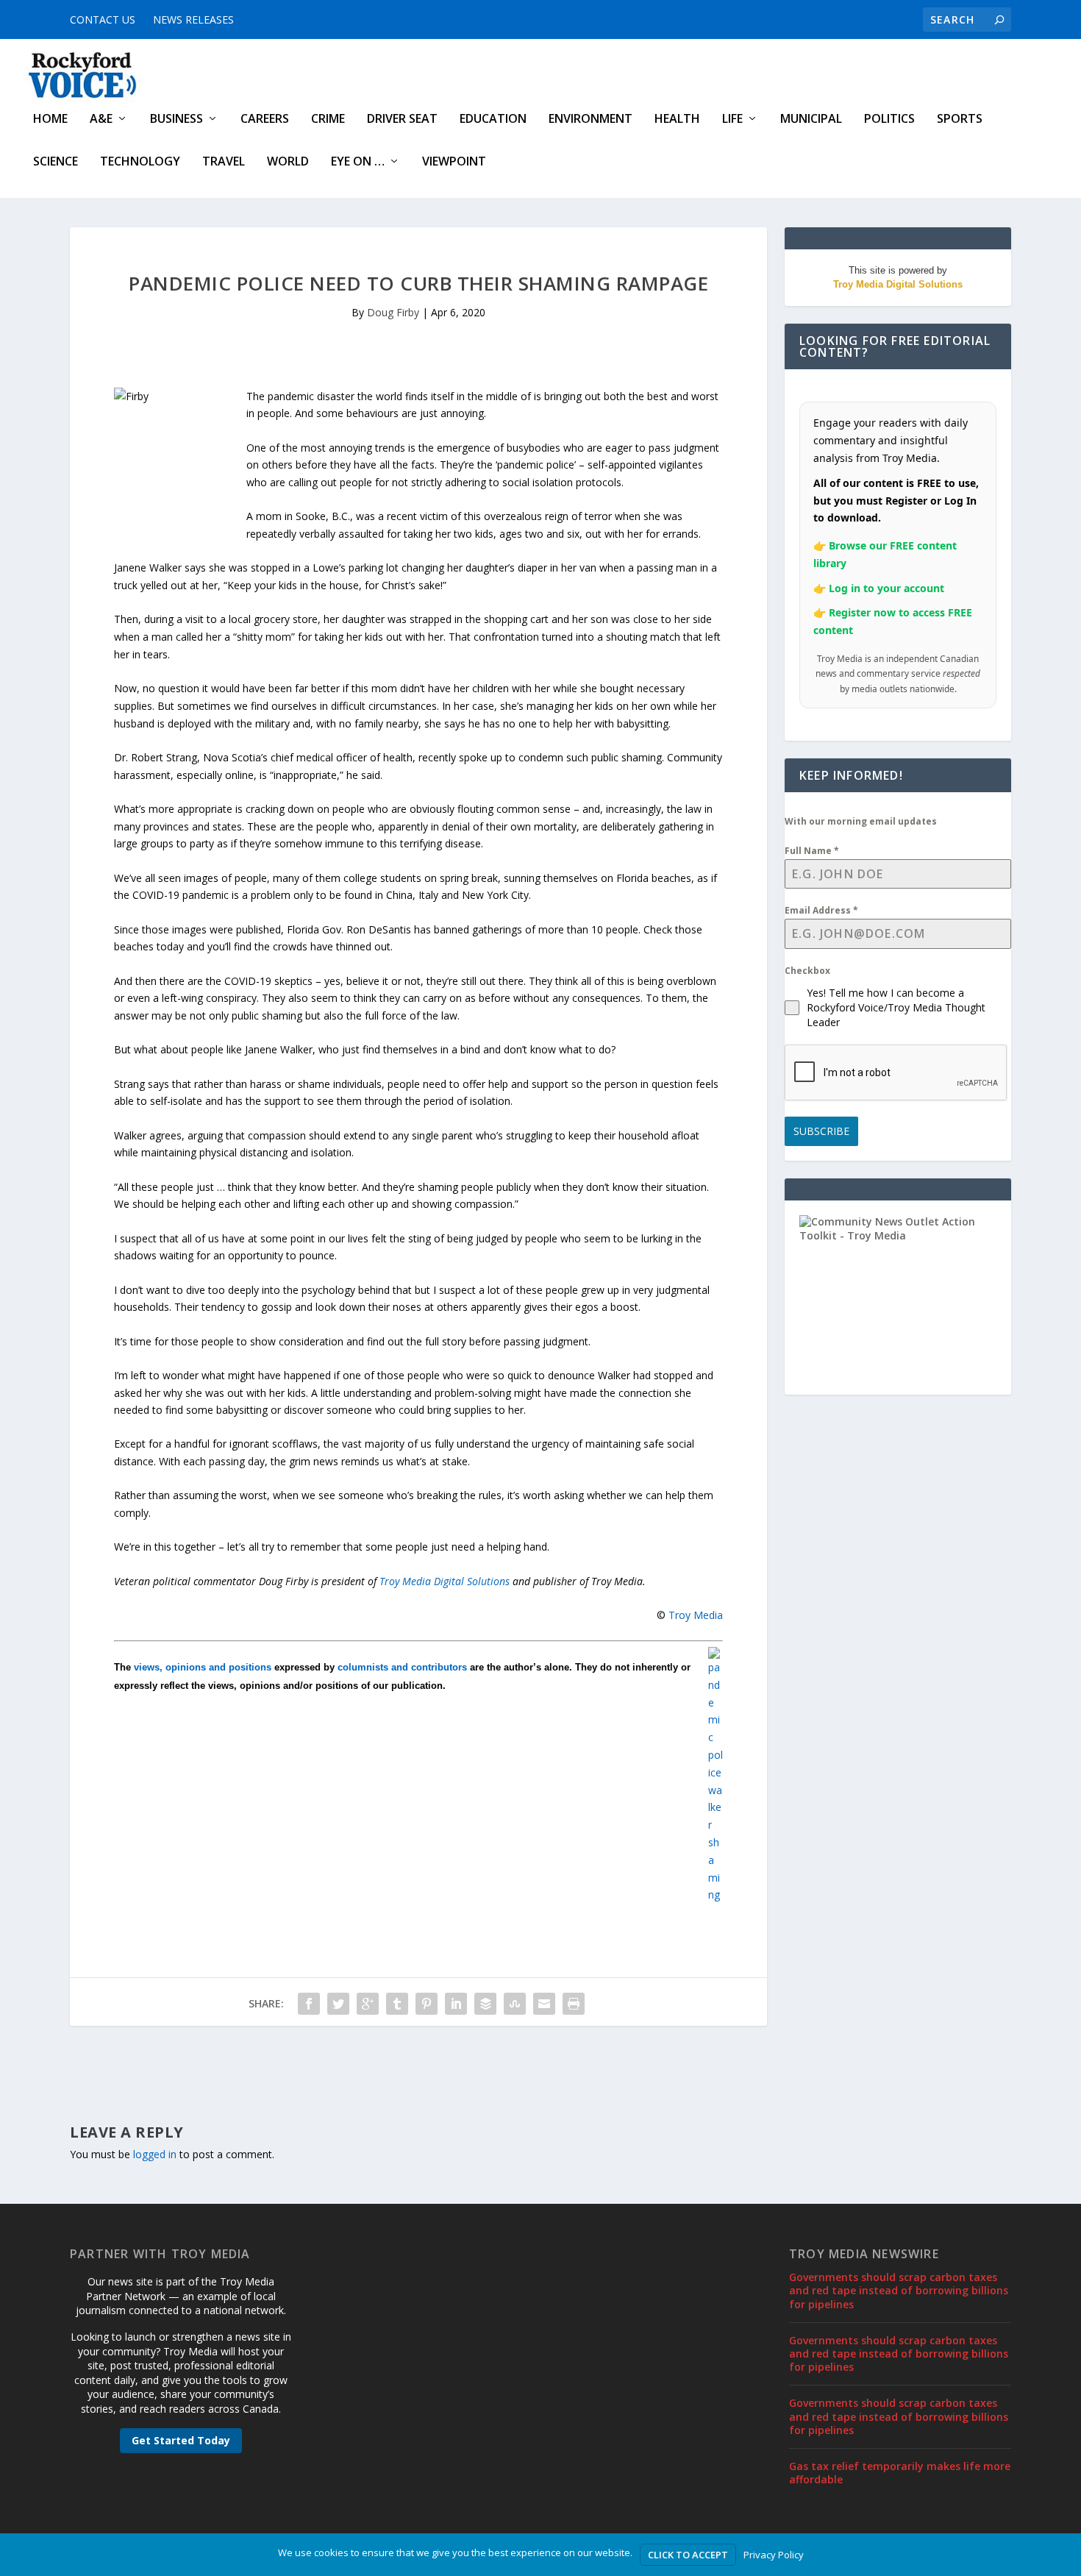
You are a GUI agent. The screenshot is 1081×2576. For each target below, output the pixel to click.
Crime (328, 120)
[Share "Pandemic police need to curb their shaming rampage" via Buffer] (485, 2004)
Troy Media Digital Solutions (445, 1581)
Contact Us (103, 19)
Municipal (811, 120)
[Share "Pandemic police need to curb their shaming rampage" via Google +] (368, 2004)
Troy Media (696, 1615)
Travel (224, 162)
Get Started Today (181, 2440)
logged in (155, 2154)
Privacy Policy (774, 2555)
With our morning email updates (861, 821)
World (288, 162)
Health (677, 120)
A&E (101, 120)
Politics (889, 120)
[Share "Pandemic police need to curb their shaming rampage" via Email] (544, 2004)
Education (493, 120)
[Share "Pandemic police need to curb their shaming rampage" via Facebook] (309, 2004)
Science (56, 162)
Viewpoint (454, 162)
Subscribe (821, 1131)
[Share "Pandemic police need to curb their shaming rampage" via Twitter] (338, 2004)
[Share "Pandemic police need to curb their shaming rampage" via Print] (574, 2004)
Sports (960, 120)
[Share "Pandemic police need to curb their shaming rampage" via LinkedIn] (456, 2004)
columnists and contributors (402, 1667)
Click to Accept (688, 2555)
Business (176, 120)
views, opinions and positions (203, 1667)
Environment (591, 120)
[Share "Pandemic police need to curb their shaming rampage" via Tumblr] (397, 2004)
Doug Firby (393, 312)
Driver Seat (402, 120)
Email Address (821, 910)
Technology (140, 162)
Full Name (812, 851)
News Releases (193, 19)
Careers (265, 120)
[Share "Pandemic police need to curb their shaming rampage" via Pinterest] (427, 2004)
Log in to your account (886, 588)
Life (732, 120)
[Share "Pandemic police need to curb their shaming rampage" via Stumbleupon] (515, 2004)
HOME (50, 120)
